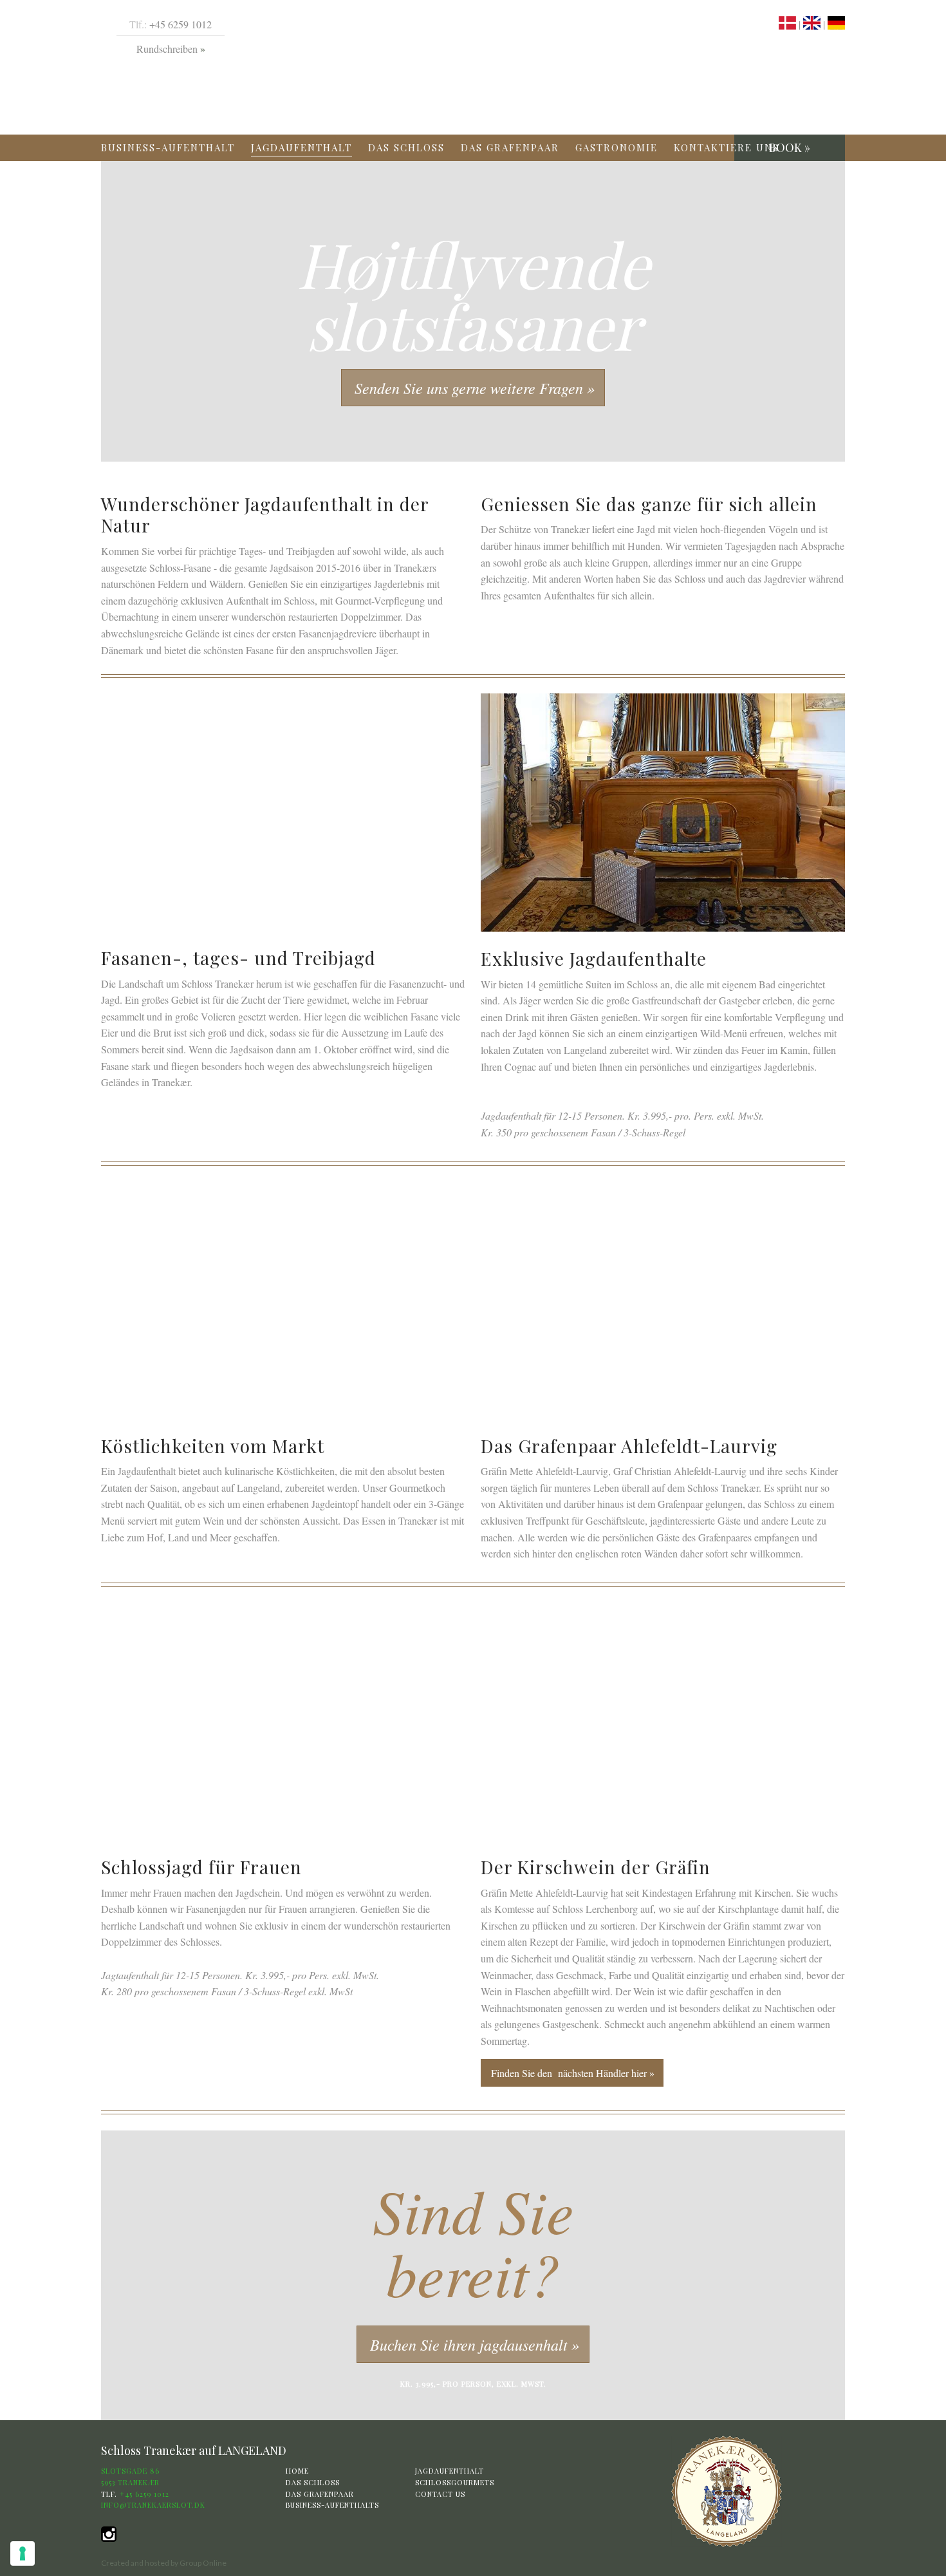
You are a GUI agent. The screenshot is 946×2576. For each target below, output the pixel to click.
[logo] (481, 68)
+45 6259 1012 (181, 24)
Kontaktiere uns (727, 147)
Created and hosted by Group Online (164, 2563)
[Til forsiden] (727, 2491)
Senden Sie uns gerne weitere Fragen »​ (475, 388)
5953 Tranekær (130, 2482)
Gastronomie (617, 147)
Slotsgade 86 (130, 2471)
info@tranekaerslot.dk (153, 2505)
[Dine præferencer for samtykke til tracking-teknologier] (23, 2553)
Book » (790, 147)
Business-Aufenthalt (168, 147)
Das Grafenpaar (510, 147)
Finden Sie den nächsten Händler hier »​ (573, 2073)
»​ (201, 49)
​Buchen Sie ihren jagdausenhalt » (475, 2344)
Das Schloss (406, 147)
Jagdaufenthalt (301, 147)
